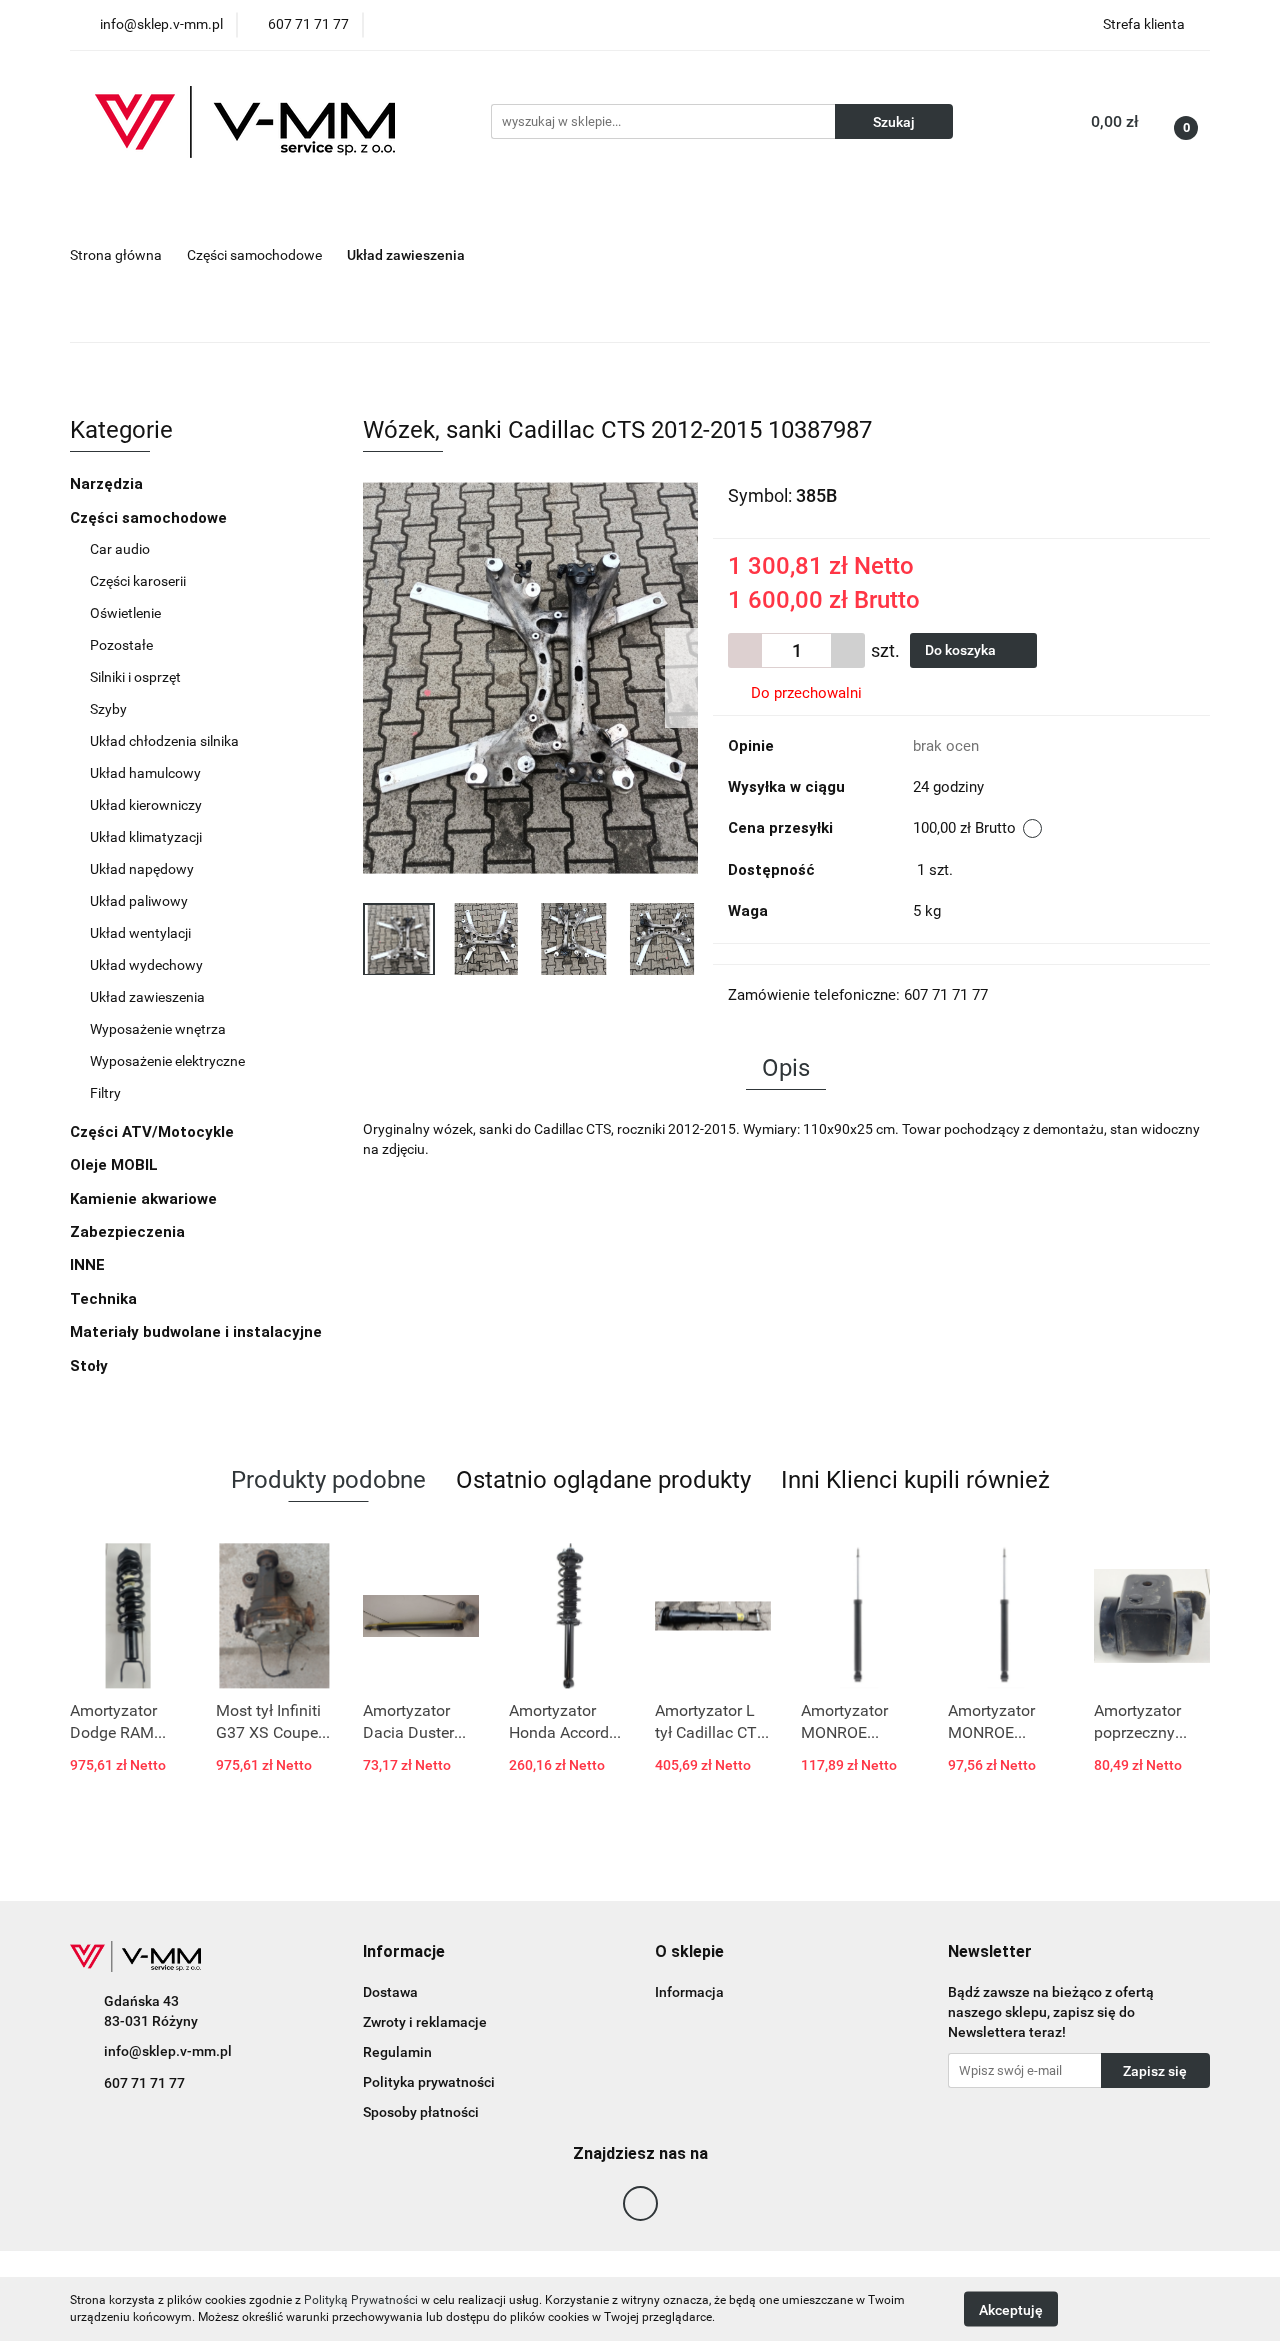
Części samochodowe (150, 518)
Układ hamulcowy (145, 773)
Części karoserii (138, 581)
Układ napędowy (142, 869)
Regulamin (397, 2052)
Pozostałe (121, 645)
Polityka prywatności (429, 2082)
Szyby (108, 709)
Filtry (105, 1093)
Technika (103, 1299)
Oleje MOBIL (114, 1165)
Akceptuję (1011, 2309)
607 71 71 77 (144, 2083)
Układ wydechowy (146, 965)
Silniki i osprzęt (135, 677)
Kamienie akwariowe (143, 1199)
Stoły (89, 1366)
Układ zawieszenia (147, 997)
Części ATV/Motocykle (154, 1132)
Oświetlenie (125, 613)
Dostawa (390, 1992)
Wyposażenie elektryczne (167, 1061)
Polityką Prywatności (361, 2300)
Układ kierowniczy (146, 805)
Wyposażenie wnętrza (158, 1029)
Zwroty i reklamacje (425, 2022)
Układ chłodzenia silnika (164, 741)
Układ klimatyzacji (146, 837)
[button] (404, 1952)
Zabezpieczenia (127, 1232)
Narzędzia (106, 484)
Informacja (689, 1992)
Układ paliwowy (139, 901)
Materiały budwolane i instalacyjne (196, 1332)
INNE (87, 1265)
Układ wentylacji (140, 933)
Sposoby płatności (421, 2112)
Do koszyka (962, 650)
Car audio (120, 549)
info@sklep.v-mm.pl (168, 2051)
